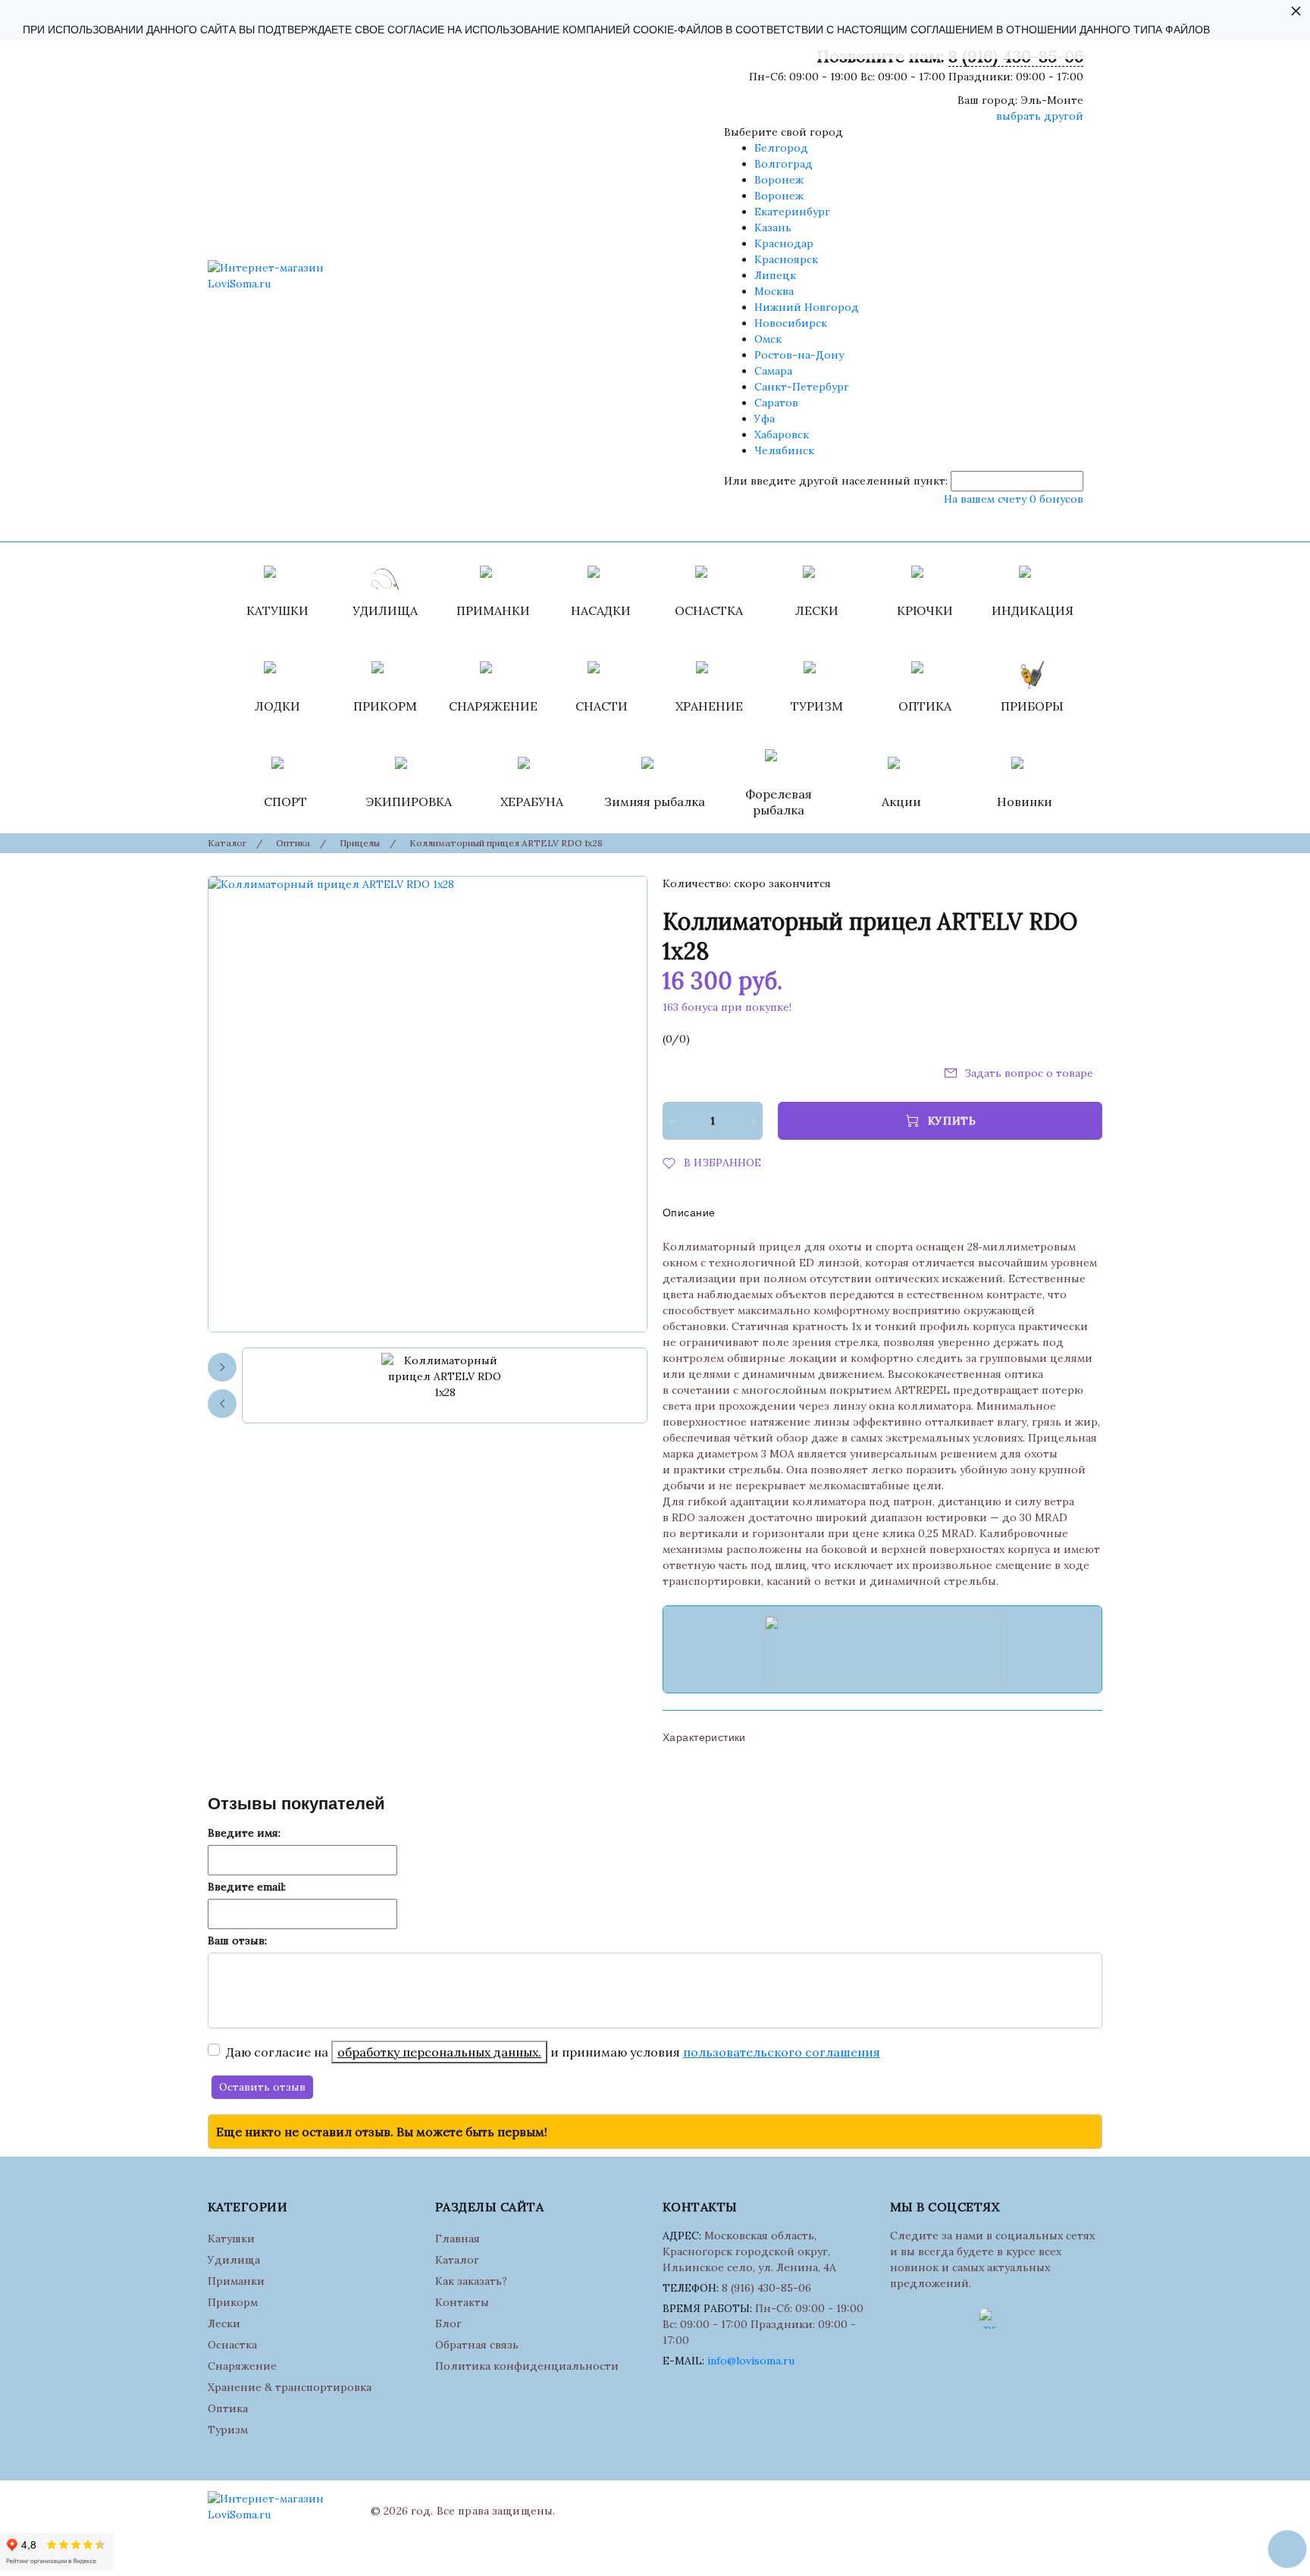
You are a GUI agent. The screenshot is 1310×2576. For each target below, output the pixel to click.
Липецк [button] (775, 275)
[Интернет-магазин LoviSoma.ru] (284, 276)
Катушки (231, 2239)
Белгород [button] (781, 148)
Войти (729, 522)
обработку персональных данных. (439, 2052)
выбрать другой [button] (1040, 116)
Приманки (236, 2281)
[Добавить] (753, 1121)
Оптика (228, 2408)
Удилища (234, 2260)
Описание (689, 1213)
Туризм (228, 2430)
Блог (448, 2323)
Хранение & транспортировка (290, 2387)
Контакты (462, 2302)
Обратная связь (477, 2345)
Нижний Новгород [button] (807, 307)
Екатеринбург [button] (792, 212)
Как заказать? (471, 2281)
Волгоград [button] (783, 164)
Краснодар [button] (784, 243)
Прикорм (233, 2302)
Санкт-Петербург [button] (802, 387)
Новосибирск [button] (791, 323)
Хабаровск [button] (782, 435)
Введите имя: (244, 1833)
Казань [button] (773, 227)
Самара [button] (773, 371)
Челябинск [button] (784, 450)
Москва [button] (774, 291)
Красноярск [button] (786, 259)
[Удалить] (672, 1121)
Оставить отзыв (262, 2087)
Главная (458, 2239)
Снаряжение (242, 2366)
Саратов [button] (776, 403)
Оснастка (232, 2345)
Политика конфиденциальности (527, 2366)
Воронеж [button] (779, 180)
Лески (224, 2323)
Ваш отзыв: (237, 1941)
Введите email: (247, 1887)
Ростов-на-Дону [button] (799, 355)
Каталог (457, 2260)
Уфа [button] (765, 419)
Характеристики (704, 1737)
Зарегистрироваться (815, 522)
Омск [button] (768, 339)
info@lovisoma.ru (751, 2361)
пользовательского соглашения (782, 2052)
